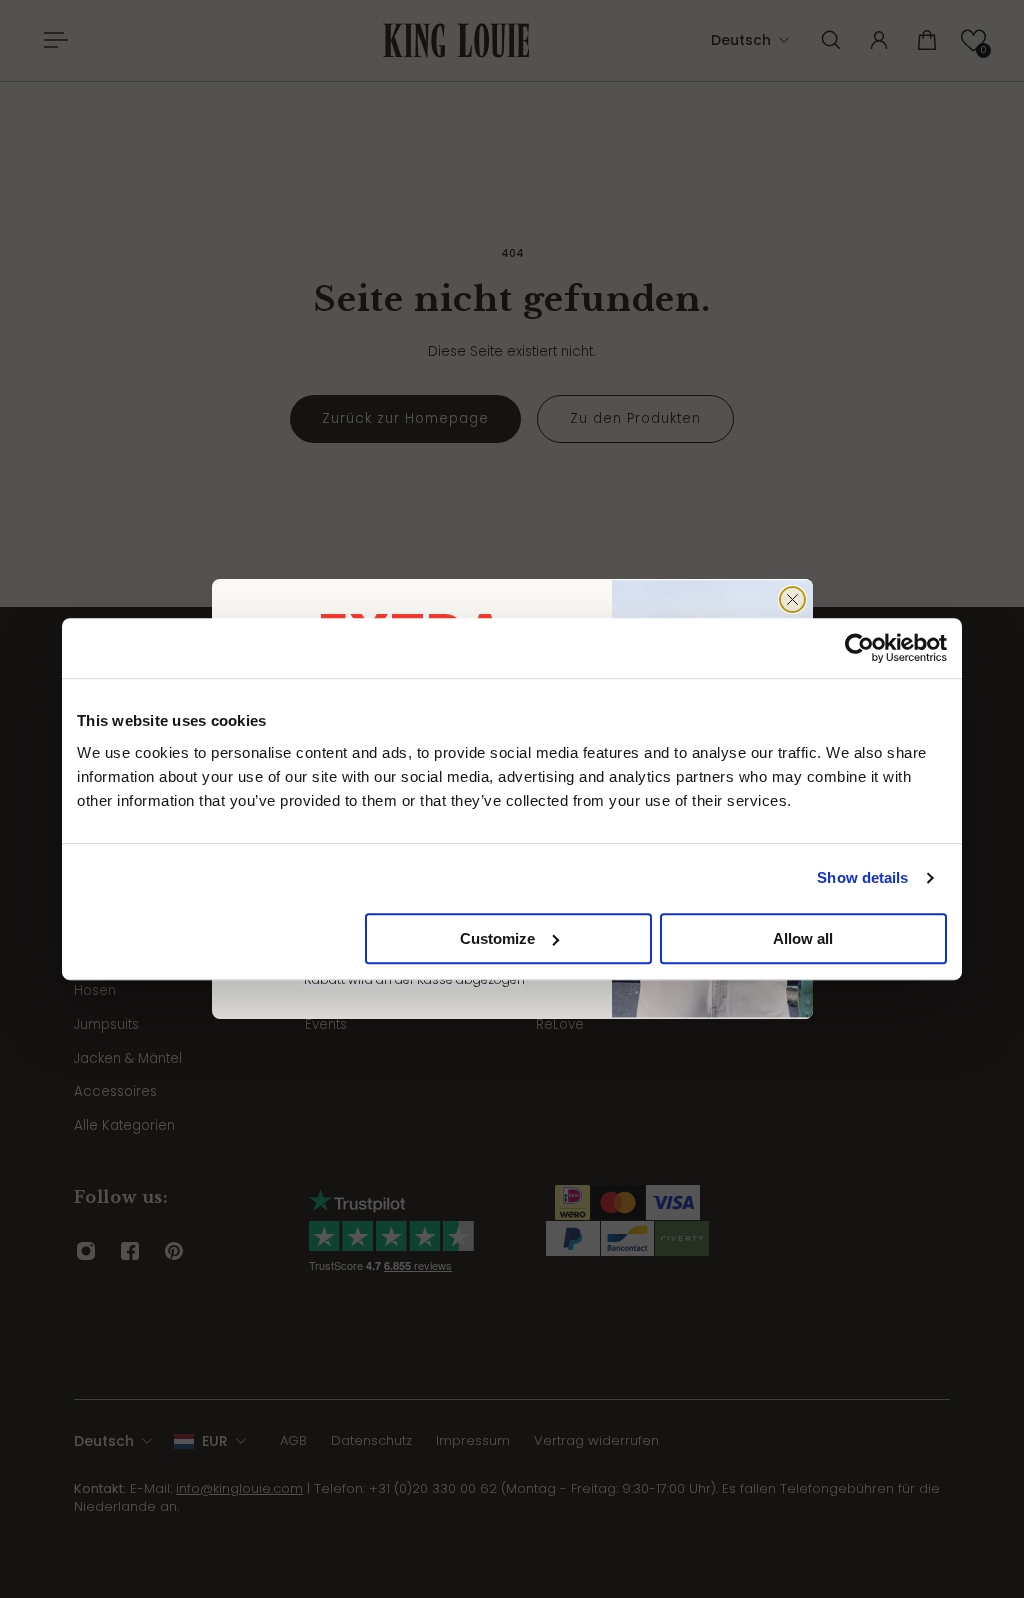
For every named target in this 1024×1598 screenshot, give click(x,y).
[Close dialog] (792, 599)
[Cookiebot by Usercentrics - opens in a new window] (859, 648)
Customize (497, 938)
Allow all (803, 938)
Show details (862, 877)
